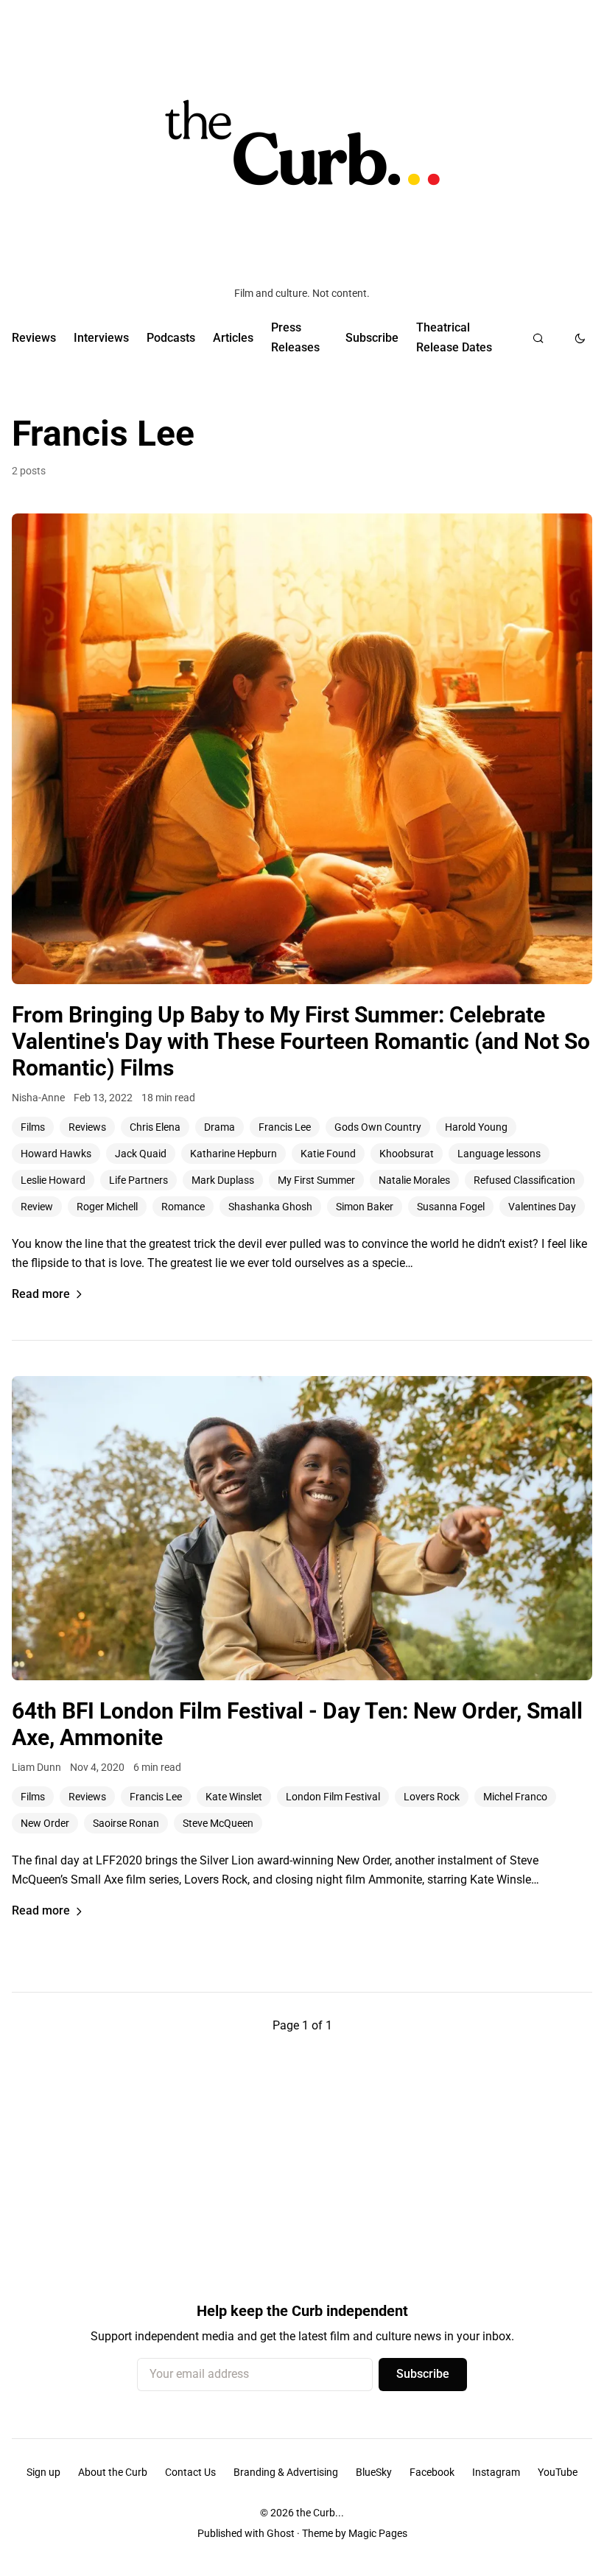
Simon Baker (365, 1207)
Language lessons (499, 1154)
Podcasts (171, 338)
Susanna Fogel (451, 1207)
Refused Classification (524, 1180)
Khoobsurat (407, 1154)
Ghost (281, 2533)
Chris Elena (155, 1127)
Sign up (43, 2472)
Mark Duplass (223, 1180)
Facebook (432, 2472)
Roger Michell (107, 1207)
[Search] (538, 338)
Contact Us (190, 2472)
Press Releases (295, 337)
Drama (220, 1127)
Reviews (34, 338)
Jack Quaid (141, 1154)
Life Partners (138, 1180)
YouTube (558, 2472)
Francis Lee (285, 1127)
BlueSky (374, 2472)
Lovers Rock (432, 1797)
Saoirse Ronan (126, 1823)
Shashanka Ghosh (270, 1207)
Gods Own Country (378, 1127)
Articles (233, 338)
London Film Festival (333, 1797)
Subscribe (372, 338)
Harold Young (476, 1127)
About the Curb (113, 2472)
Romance (183, 1207)
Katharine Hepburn (233, 1154)
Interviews (101, 338)
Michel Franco (515, 1797)
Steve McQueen (218, 1823)
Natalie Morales (414, 1180)
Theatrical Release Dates (454, 337)
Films (33, 1127)
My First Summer (316, 1180)
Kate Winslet (234, 1797)
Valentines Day (542, 1207)
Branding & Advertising (286, 2472)
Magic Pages (378, 2533)
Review (37, 1207)
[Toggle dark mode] (580, 338)
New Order (45, 1823)
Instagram (496, 2472)
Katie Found (328, 1154)
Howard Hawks (56, 1154)
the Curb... (320, 2513)
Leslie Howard (53, 1180)
